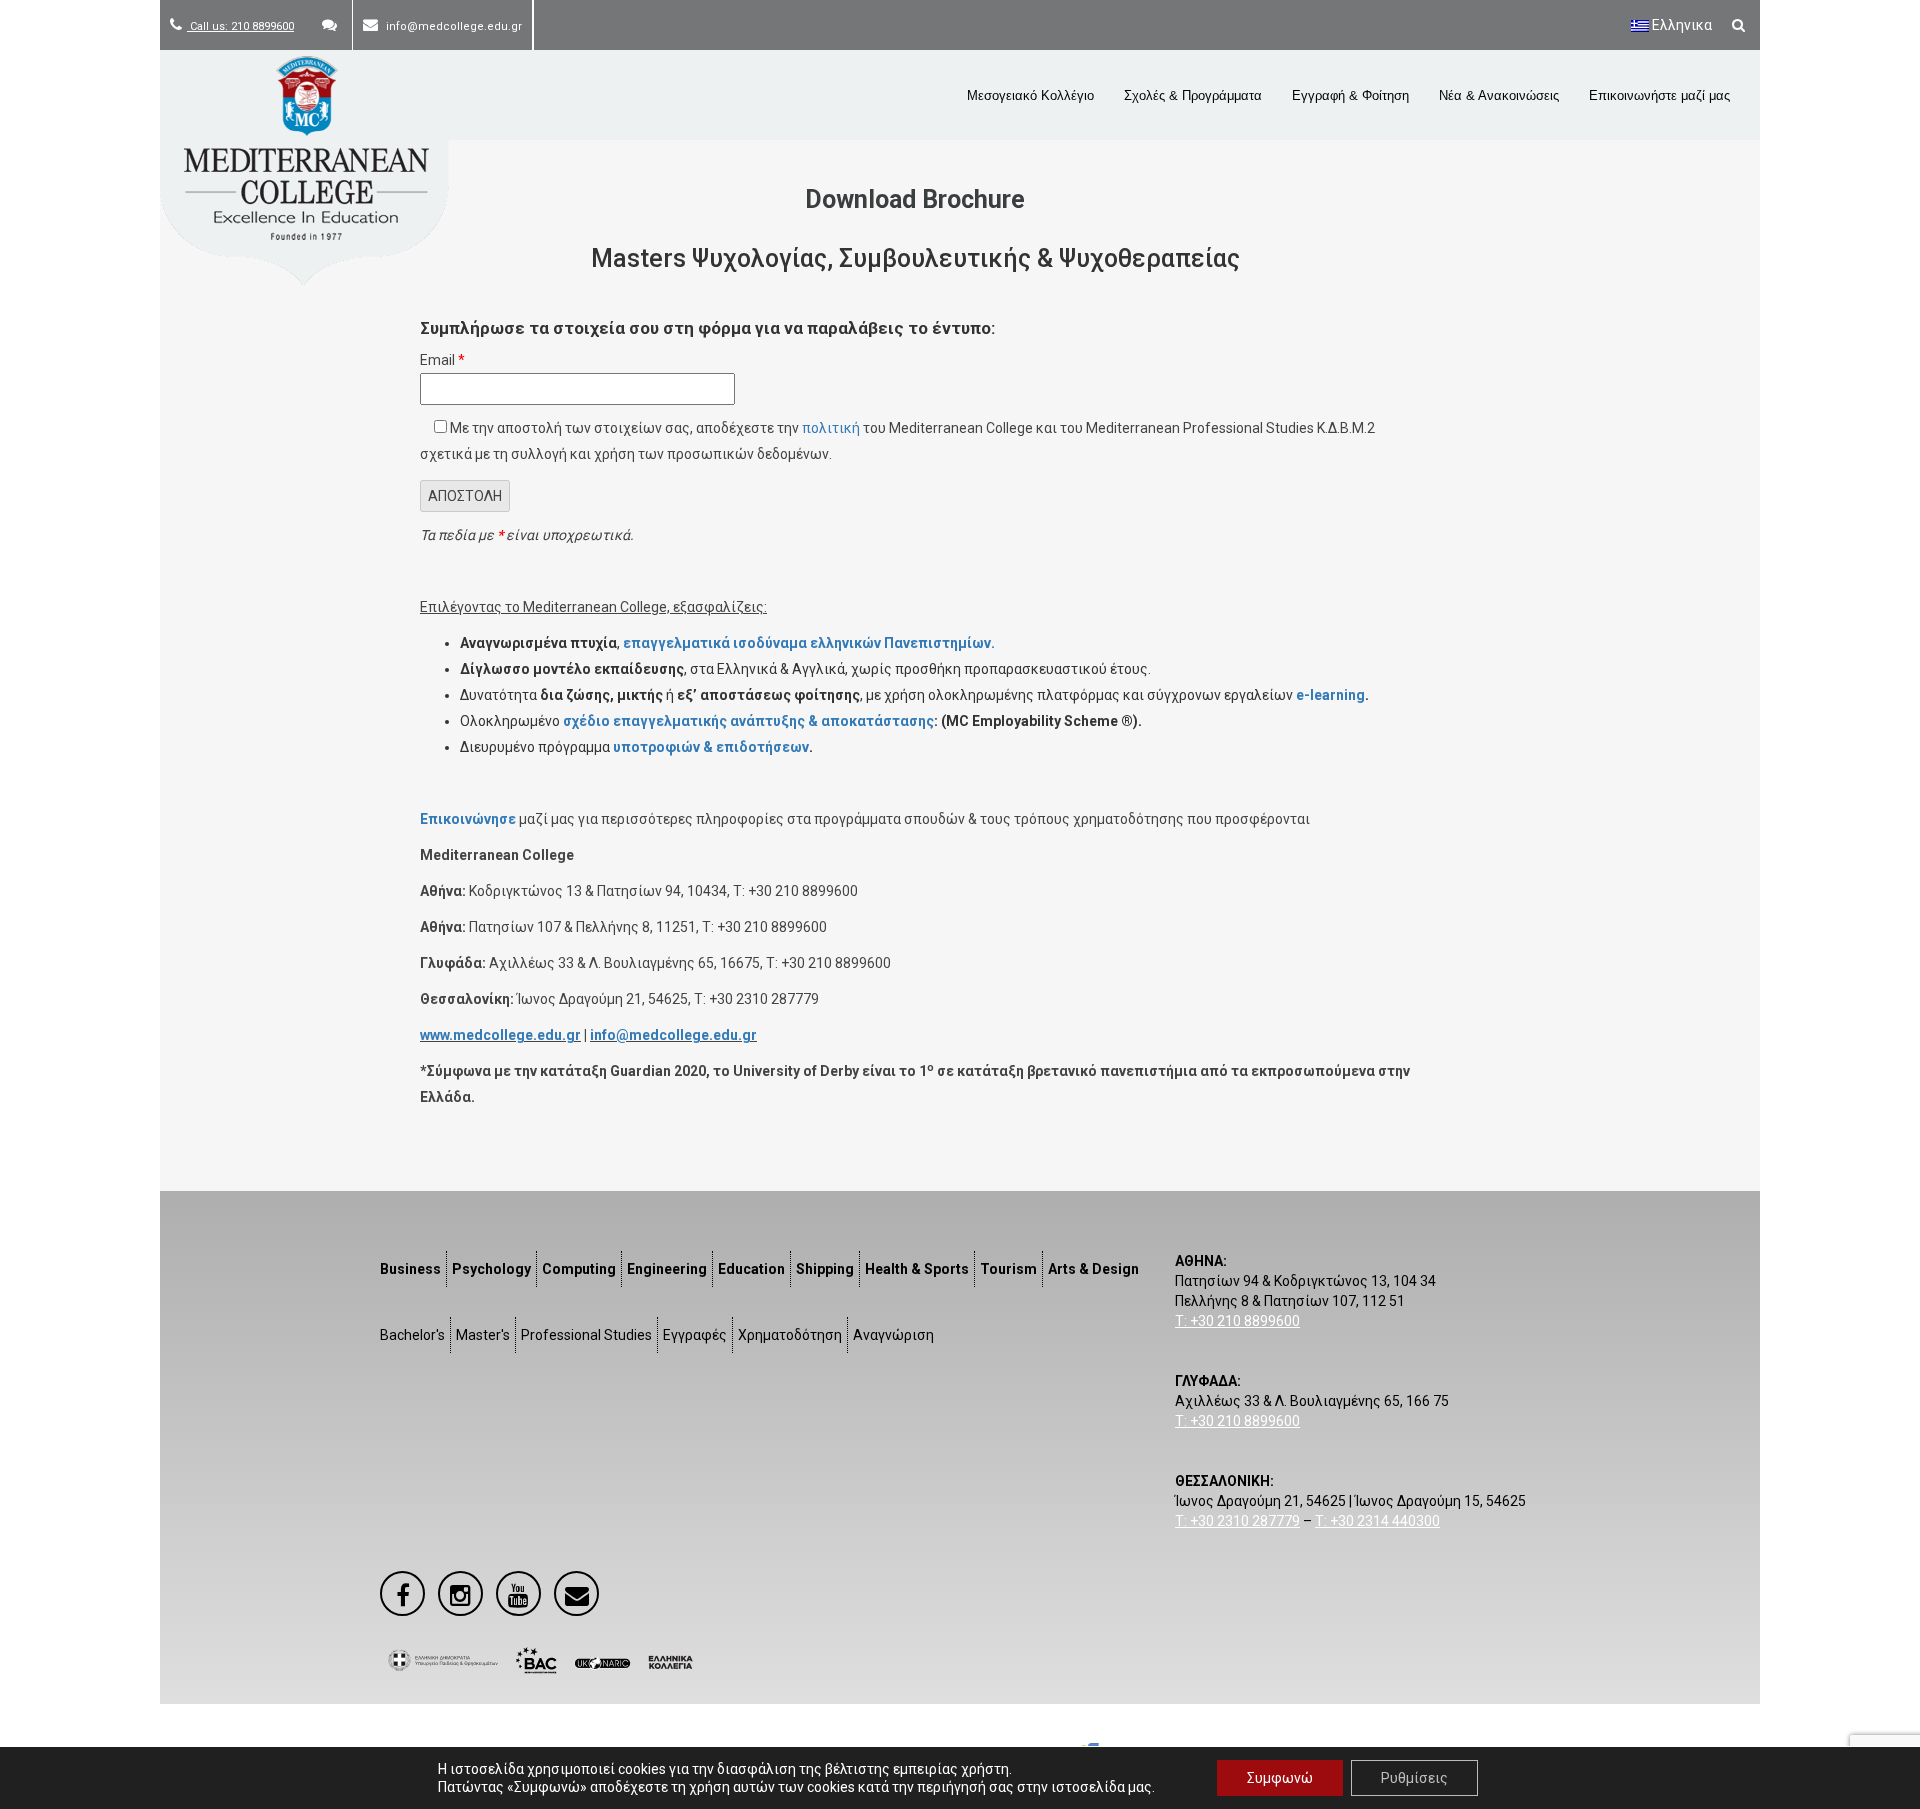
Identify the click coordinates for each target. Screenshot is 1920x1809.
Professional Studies (586, 1335)
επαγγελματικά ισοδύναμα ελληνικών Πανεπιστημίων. (809, 643)
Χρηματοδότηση (790, 1335)
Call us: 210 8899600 (240, 26)
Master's (483, 1335)
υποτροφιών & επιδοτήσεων (711, 747)
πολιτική (831, 428)
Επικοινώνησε (468, 819)
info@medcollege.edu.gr (673, 1035)
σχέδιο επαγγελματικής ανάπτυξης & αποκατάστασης (748, 721)
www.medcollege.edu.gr (500, 1035)
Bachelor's (412, 1335)
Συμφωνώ (1280, 1778)
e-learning (1330, 695)
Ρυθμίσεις (1414, 1778)
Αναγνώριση (893, 1335)
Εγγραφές (695, 1335)
